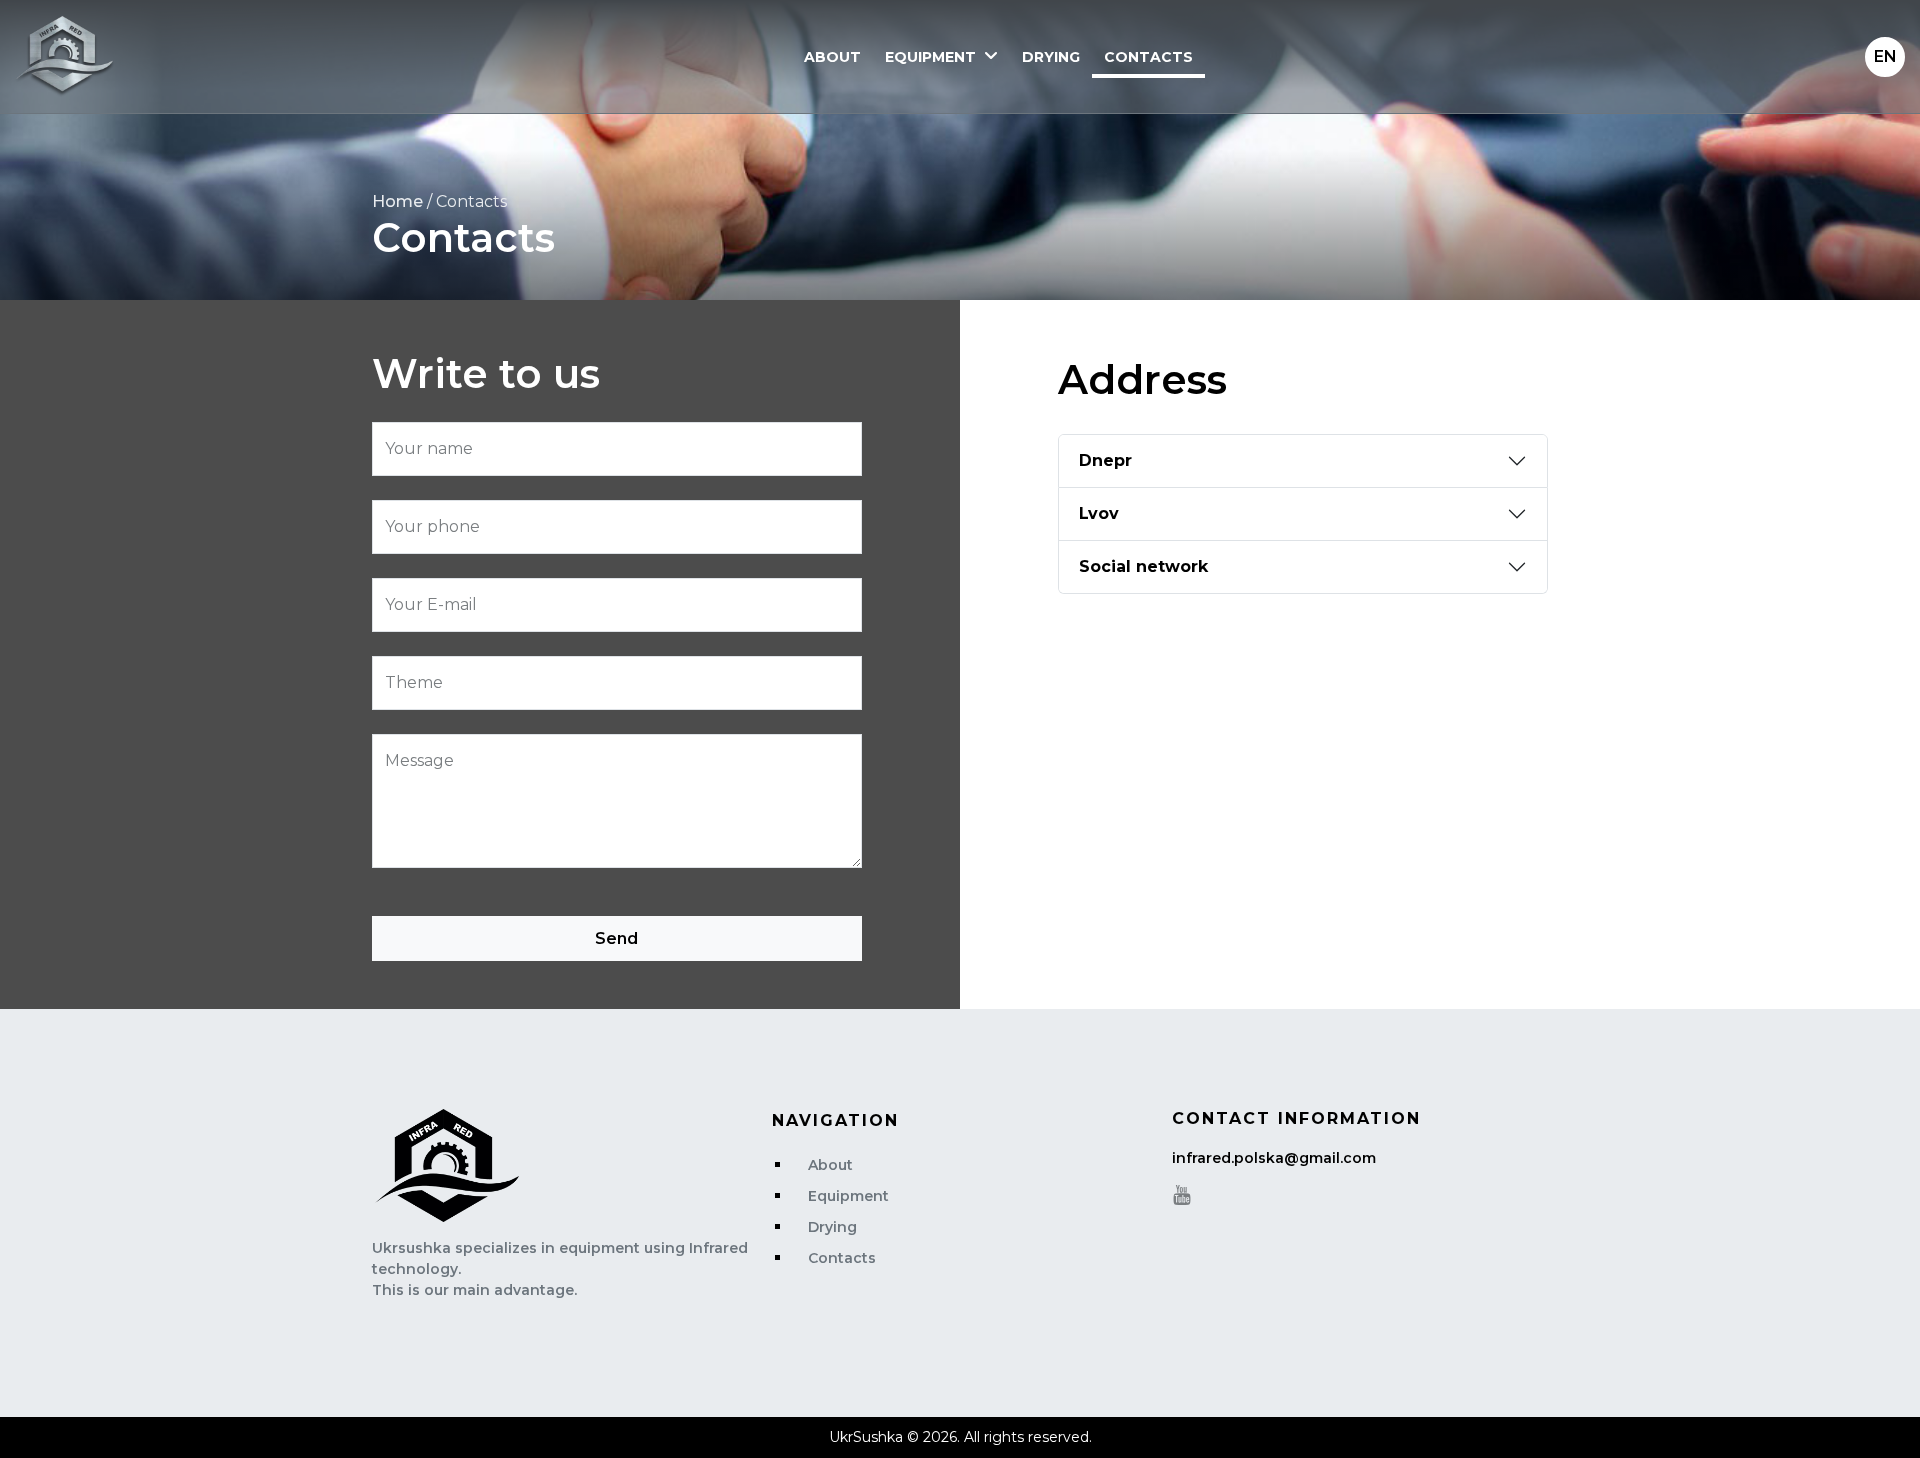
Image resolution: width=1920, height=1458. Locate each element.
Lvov (1099, 513)
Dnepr (1105, 460)
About (832, 57)
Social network (1143, 566)
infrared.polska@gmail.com (1274, 1158)
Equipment (930, 57)
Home (397, 201)
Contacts (1148, 57)
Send (616, 938)
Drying (1051, 57)
